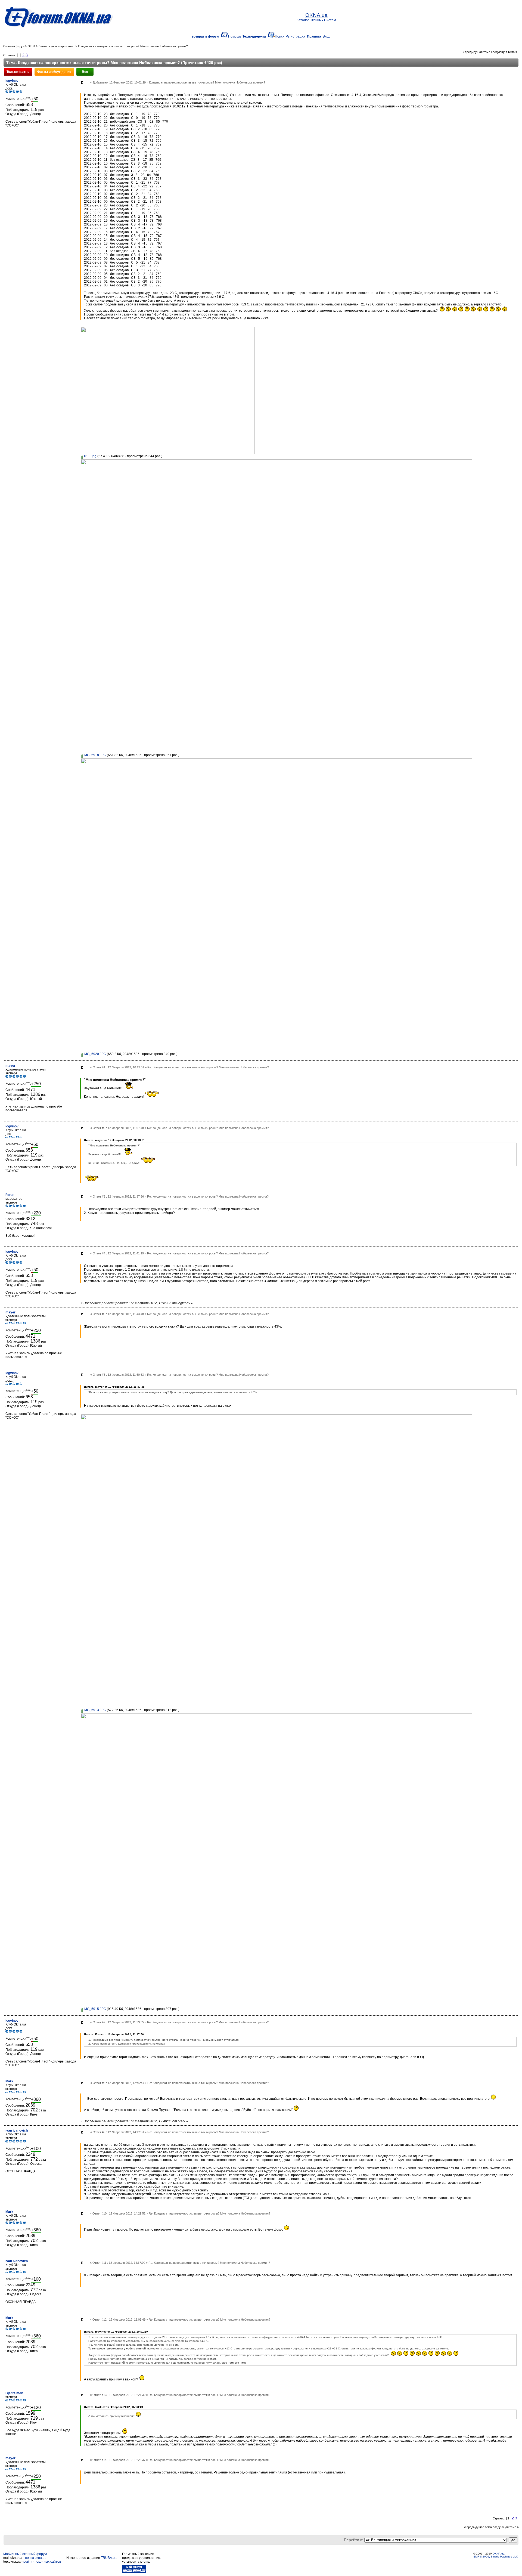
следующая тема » (504, 52)
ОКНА (32, 46)
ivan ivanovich (17, 2130)
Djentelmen (14, 2393)
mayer (10, 1066)
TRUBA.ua (109, 2558)
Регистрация (296, 36)
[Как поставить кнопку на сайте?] (134, 2572)
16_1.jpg (90, 456)
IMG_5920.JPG (94, 1054)
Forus (10, 1195)
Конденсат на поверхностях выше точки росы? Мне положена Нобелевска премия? (133, 46)
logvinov (12, 81)
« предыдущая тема (476, 52)
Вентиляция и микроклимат (57, 46)
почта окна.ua (36, 2558)
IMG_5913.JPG (94, 1710)
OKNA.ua (499, 2554)
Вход (327, 36)
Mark (9, 2081)
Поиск (279, 36)
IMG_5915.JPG (94, 2009)
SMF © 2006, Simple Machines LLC (496, 2557)
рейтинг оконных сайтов (42, 2562)
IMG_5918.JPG (94, 755)
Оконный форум (14, 46)
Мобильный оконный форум (25, 2554)
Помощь (234, 36)
